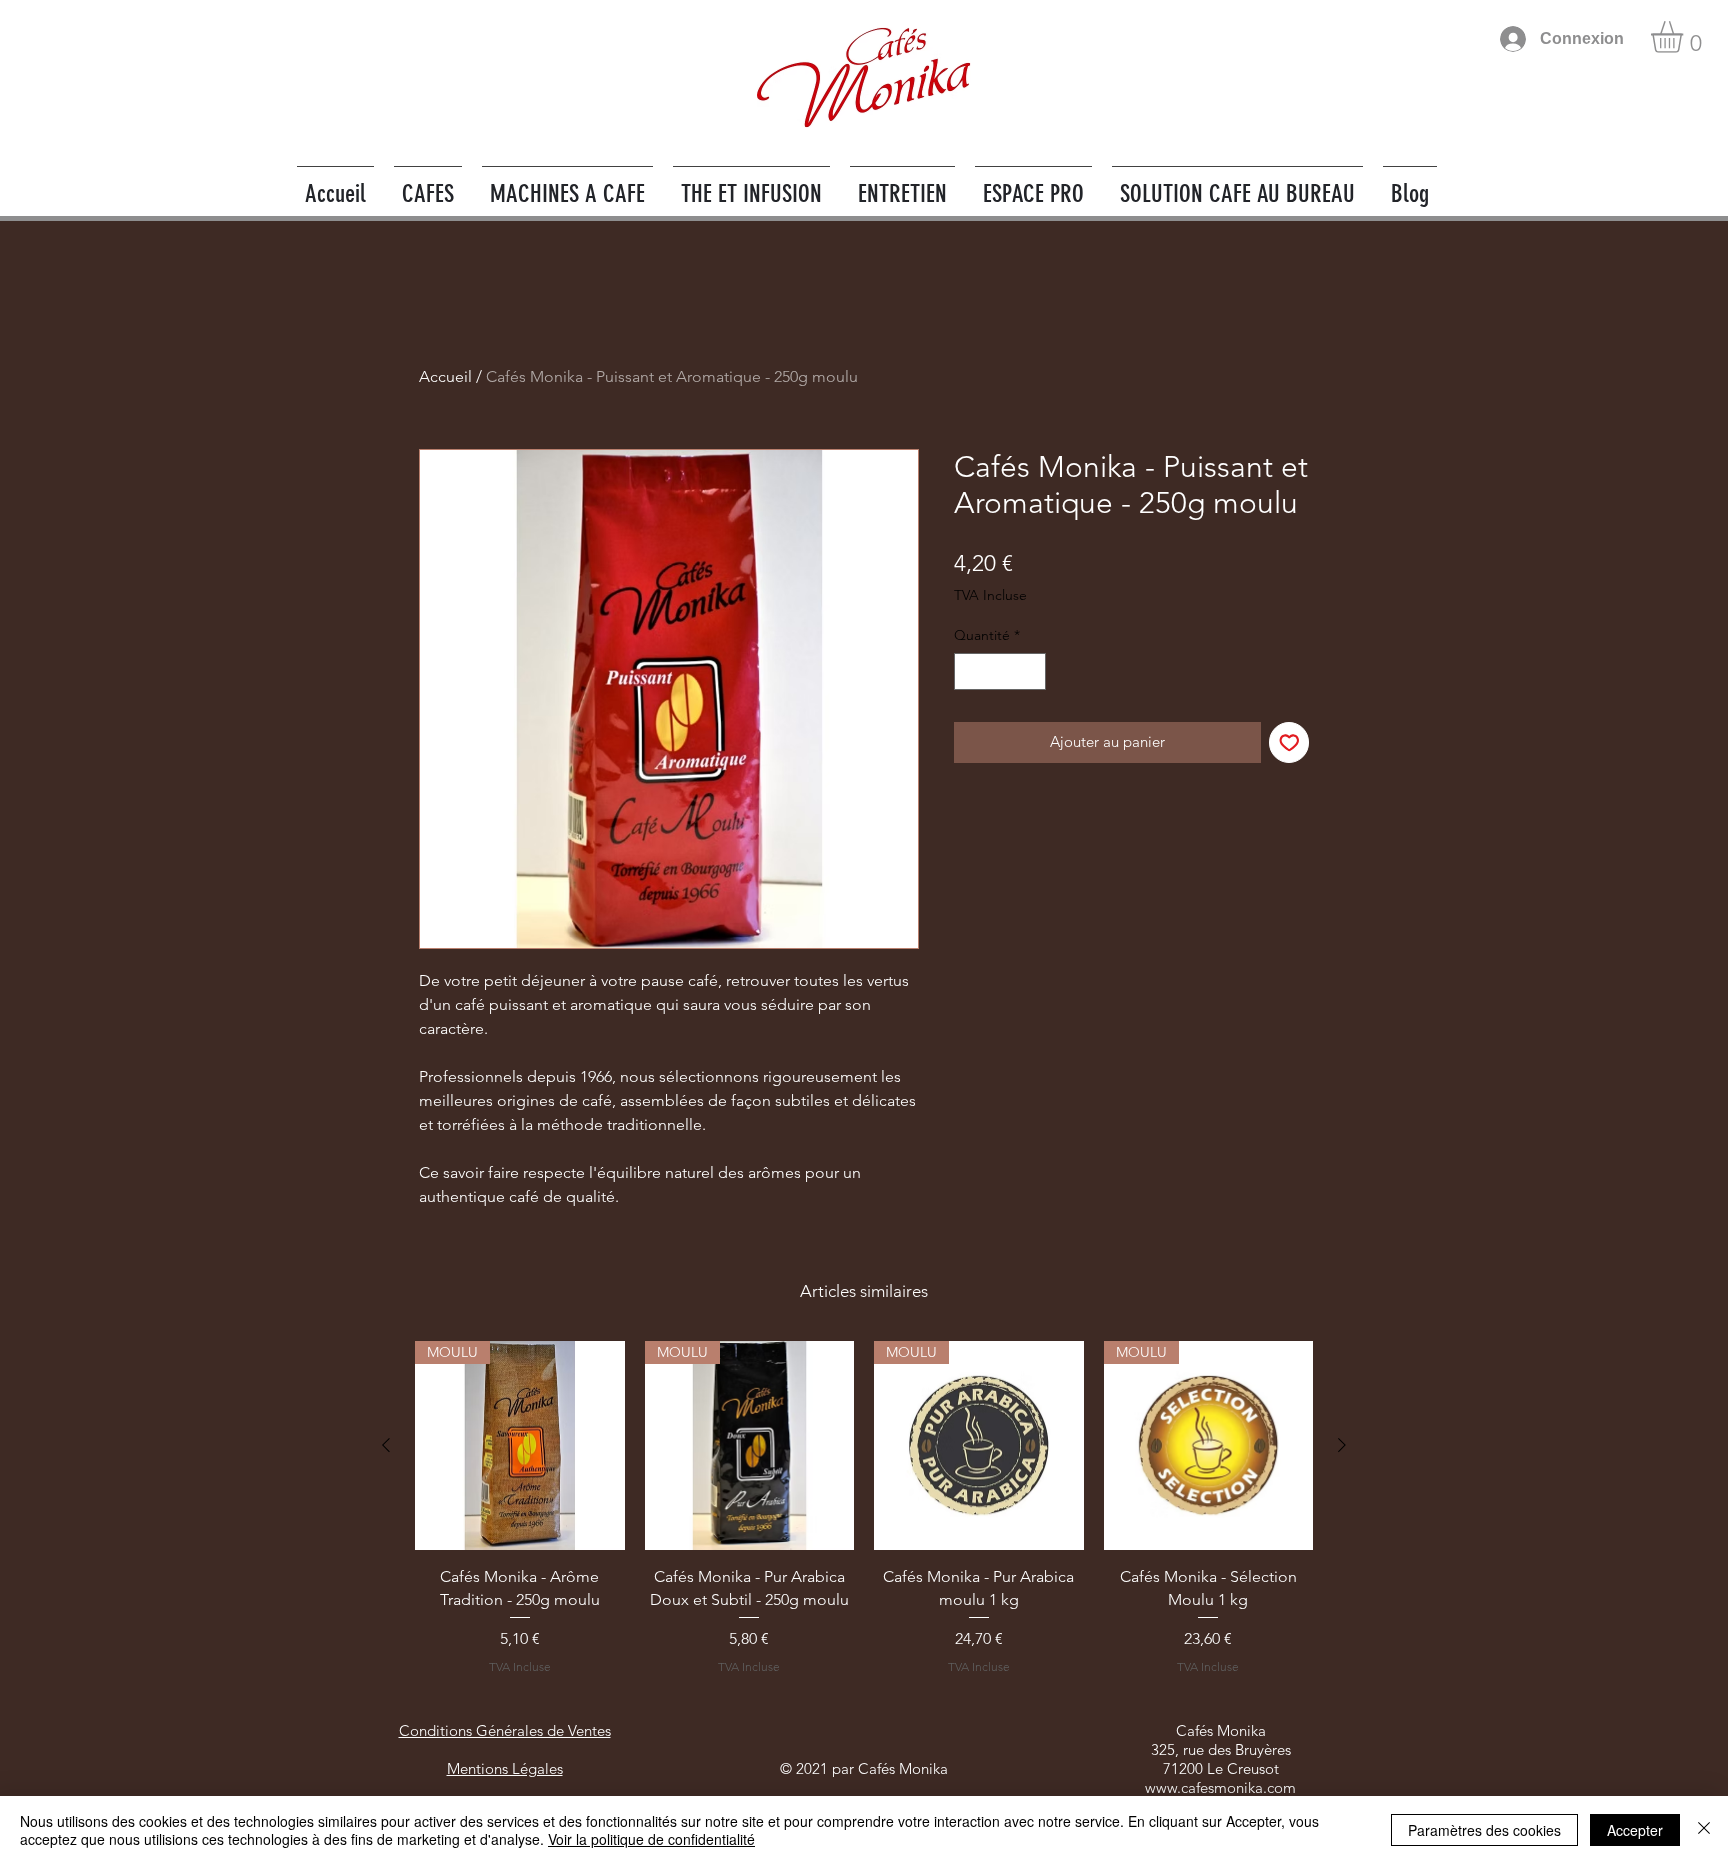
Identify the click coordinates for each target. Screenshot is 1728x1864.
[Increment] (1030, 671)
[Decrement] (969, 671)
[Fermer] (1704, 1830)
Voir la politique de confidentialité (651, 1839)
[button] (1685, 37)
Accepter (1635, 1830)
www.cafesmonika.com (1220, 1787)
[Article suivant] (1342, 1445)
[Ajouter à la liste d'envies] (1289, 742)
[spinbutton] (1000, 671)
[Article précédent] (386, 1445)
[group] (864, 1508)
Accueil (445, 376)
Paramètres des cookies (1484, 1830)
